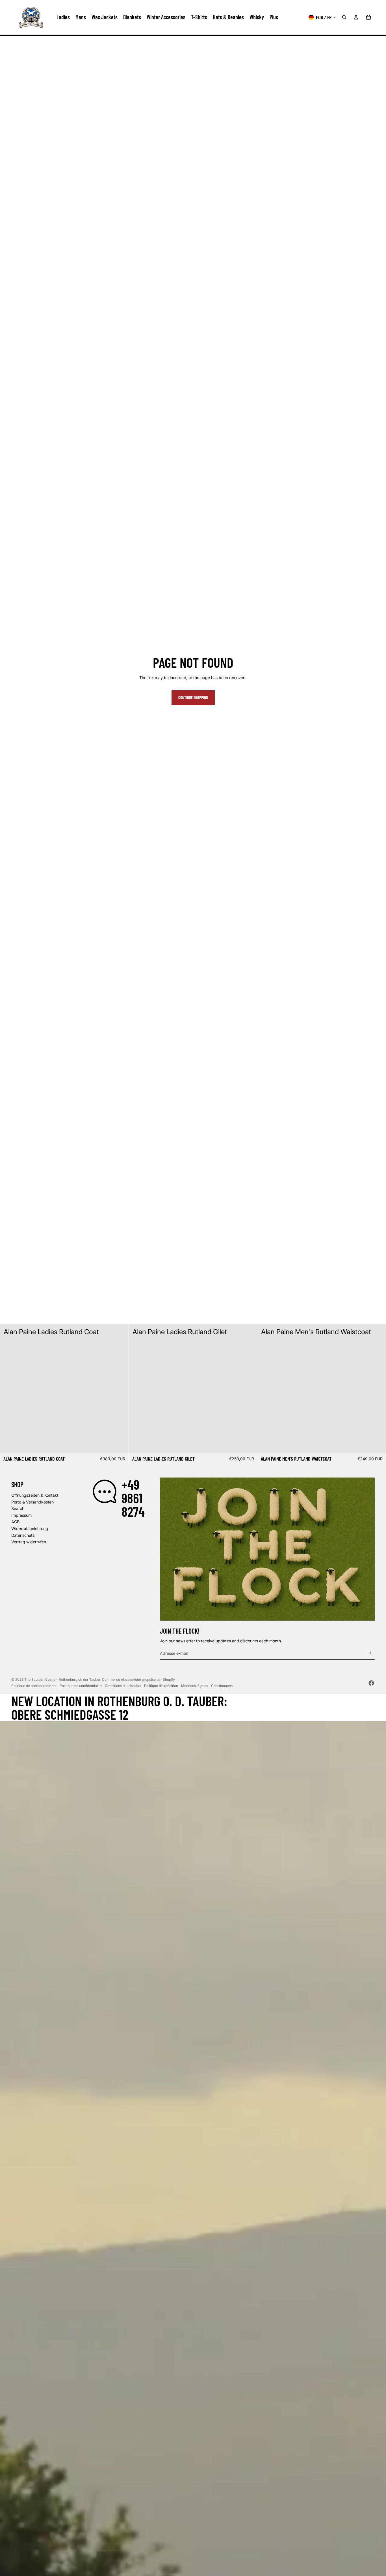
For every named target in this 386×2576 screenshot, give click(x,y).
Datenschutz (23, 1535)
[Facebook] (371, 1683)
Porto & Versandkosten (32, 1502)
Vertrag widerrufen (29, 1542)
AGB (15, 1522)
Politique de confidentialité (81, 1686)
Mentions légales (195, 1686)
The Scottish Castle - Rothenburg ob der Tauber (62, 1679)
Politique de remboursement (34, 1686)
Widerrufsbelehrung (30, 1528)
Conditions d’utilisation (123, 1686)
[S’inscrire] (370, 1653)
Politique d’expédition (161, 1686)
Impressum (21, 1515)
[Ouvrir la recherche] (344, 17)
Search (18, 1508)
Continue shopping (193, 698)
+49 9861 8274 (133, 1498)
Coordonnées (222, 1686)
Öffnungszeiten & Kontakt (35, 1495)
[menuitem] (274, 17)
